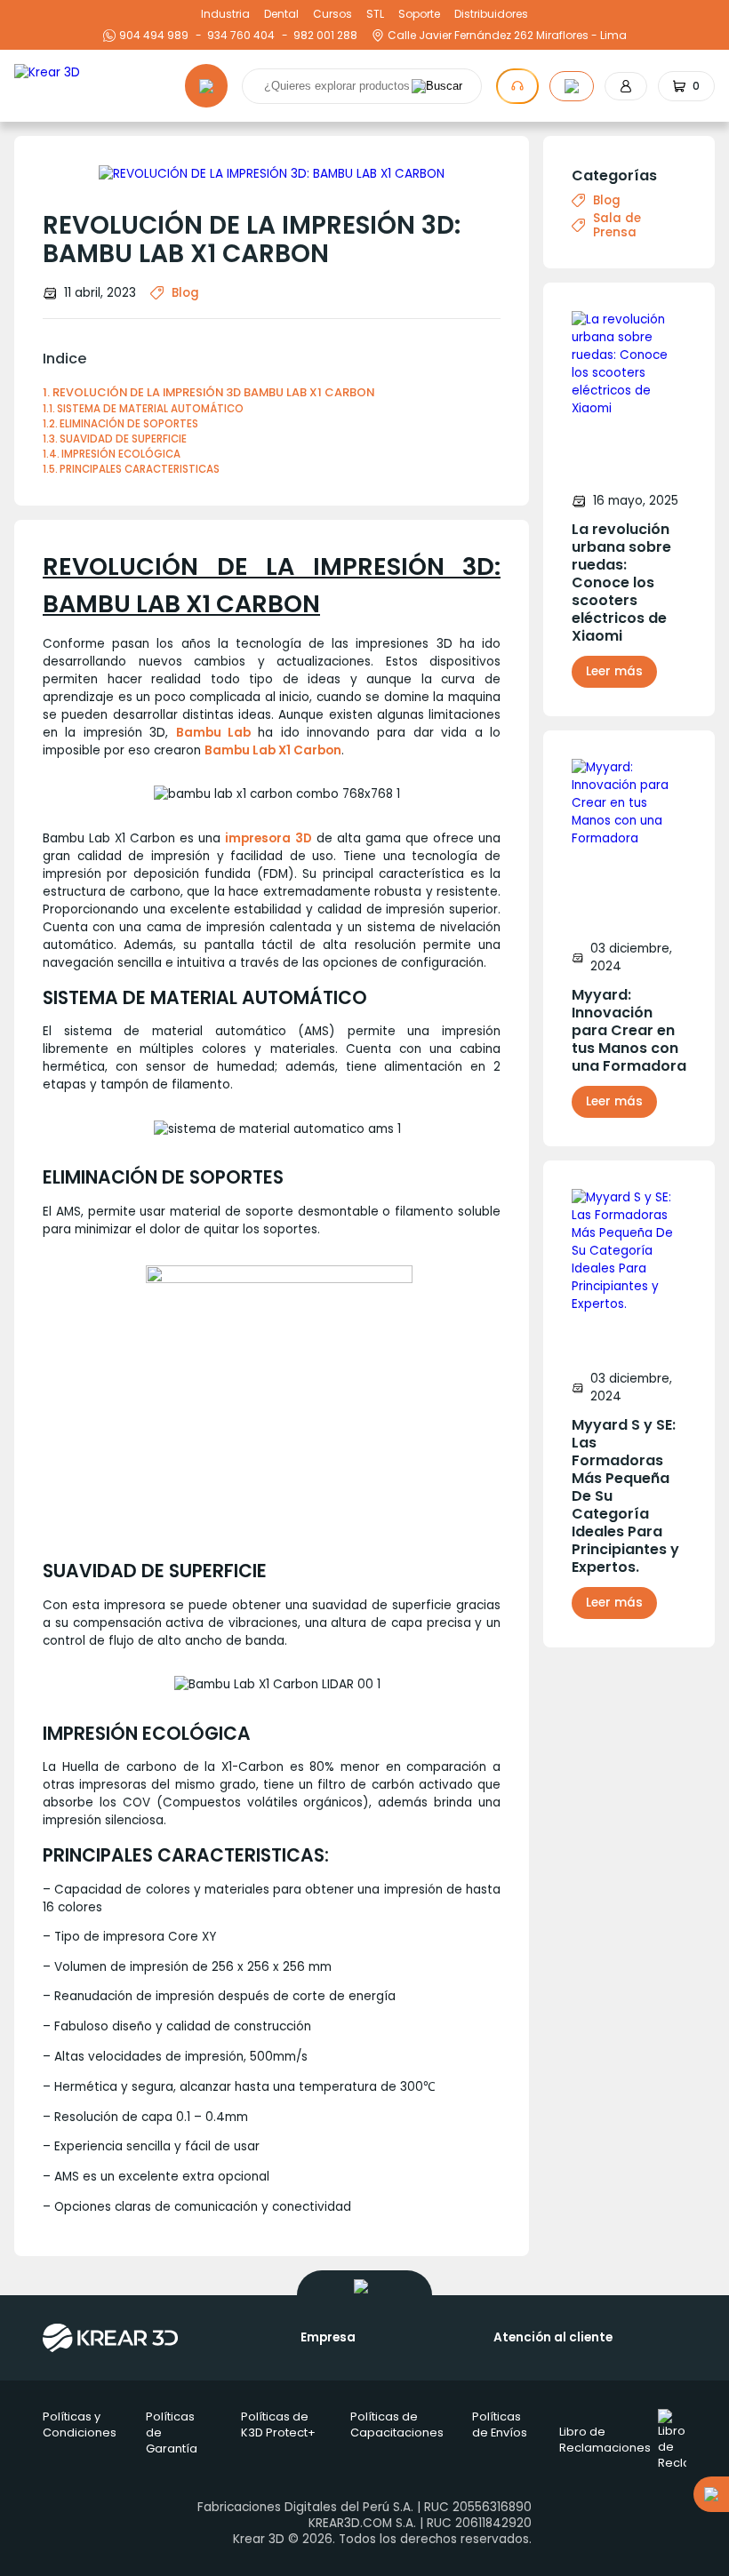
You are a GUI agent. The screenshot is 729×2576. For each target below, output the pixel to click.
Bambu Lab (213, 733)
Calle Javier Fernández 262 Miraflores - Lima (507, 36)
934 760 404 (239, 36)
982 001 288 (323, 36)
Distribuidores (491, 14)
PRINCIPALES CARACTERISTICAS (140, 469)
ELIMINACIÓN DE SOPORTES (129, 424)
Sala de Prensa (617, 226)
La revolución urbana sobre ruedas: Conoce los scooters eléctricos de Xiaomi (621, 583)
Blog (185, 293)
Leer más (614, 671)
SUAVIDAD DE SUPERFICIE (123, 439)
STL (375, 14)
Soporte (419, 14)
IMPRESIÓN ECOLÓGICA (121, 454)
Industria (225, 14)
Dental (281, 14)
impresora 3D (268, 838)
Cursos (332, 14)
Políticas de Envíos (500, 2424)
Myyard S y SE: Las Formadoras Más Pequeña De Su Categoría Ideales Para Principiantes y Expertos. (625, 1496)
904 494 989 (154, 36)
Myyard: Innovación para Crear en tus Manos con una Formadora (629, 1031)
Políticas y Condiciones (80, 2424)
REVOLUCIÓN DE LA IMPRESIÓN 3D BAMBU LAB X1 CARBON (213, 392)
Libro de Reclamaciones (605, 2440)
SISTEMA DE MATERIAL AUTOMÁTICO (150, 409)
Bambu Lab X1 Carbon (273, 750)
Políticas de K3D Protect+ (278, 2424)
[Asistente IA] (517, 86)
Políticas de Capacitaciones (397, 2424)
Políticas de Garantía (172, 2432)
